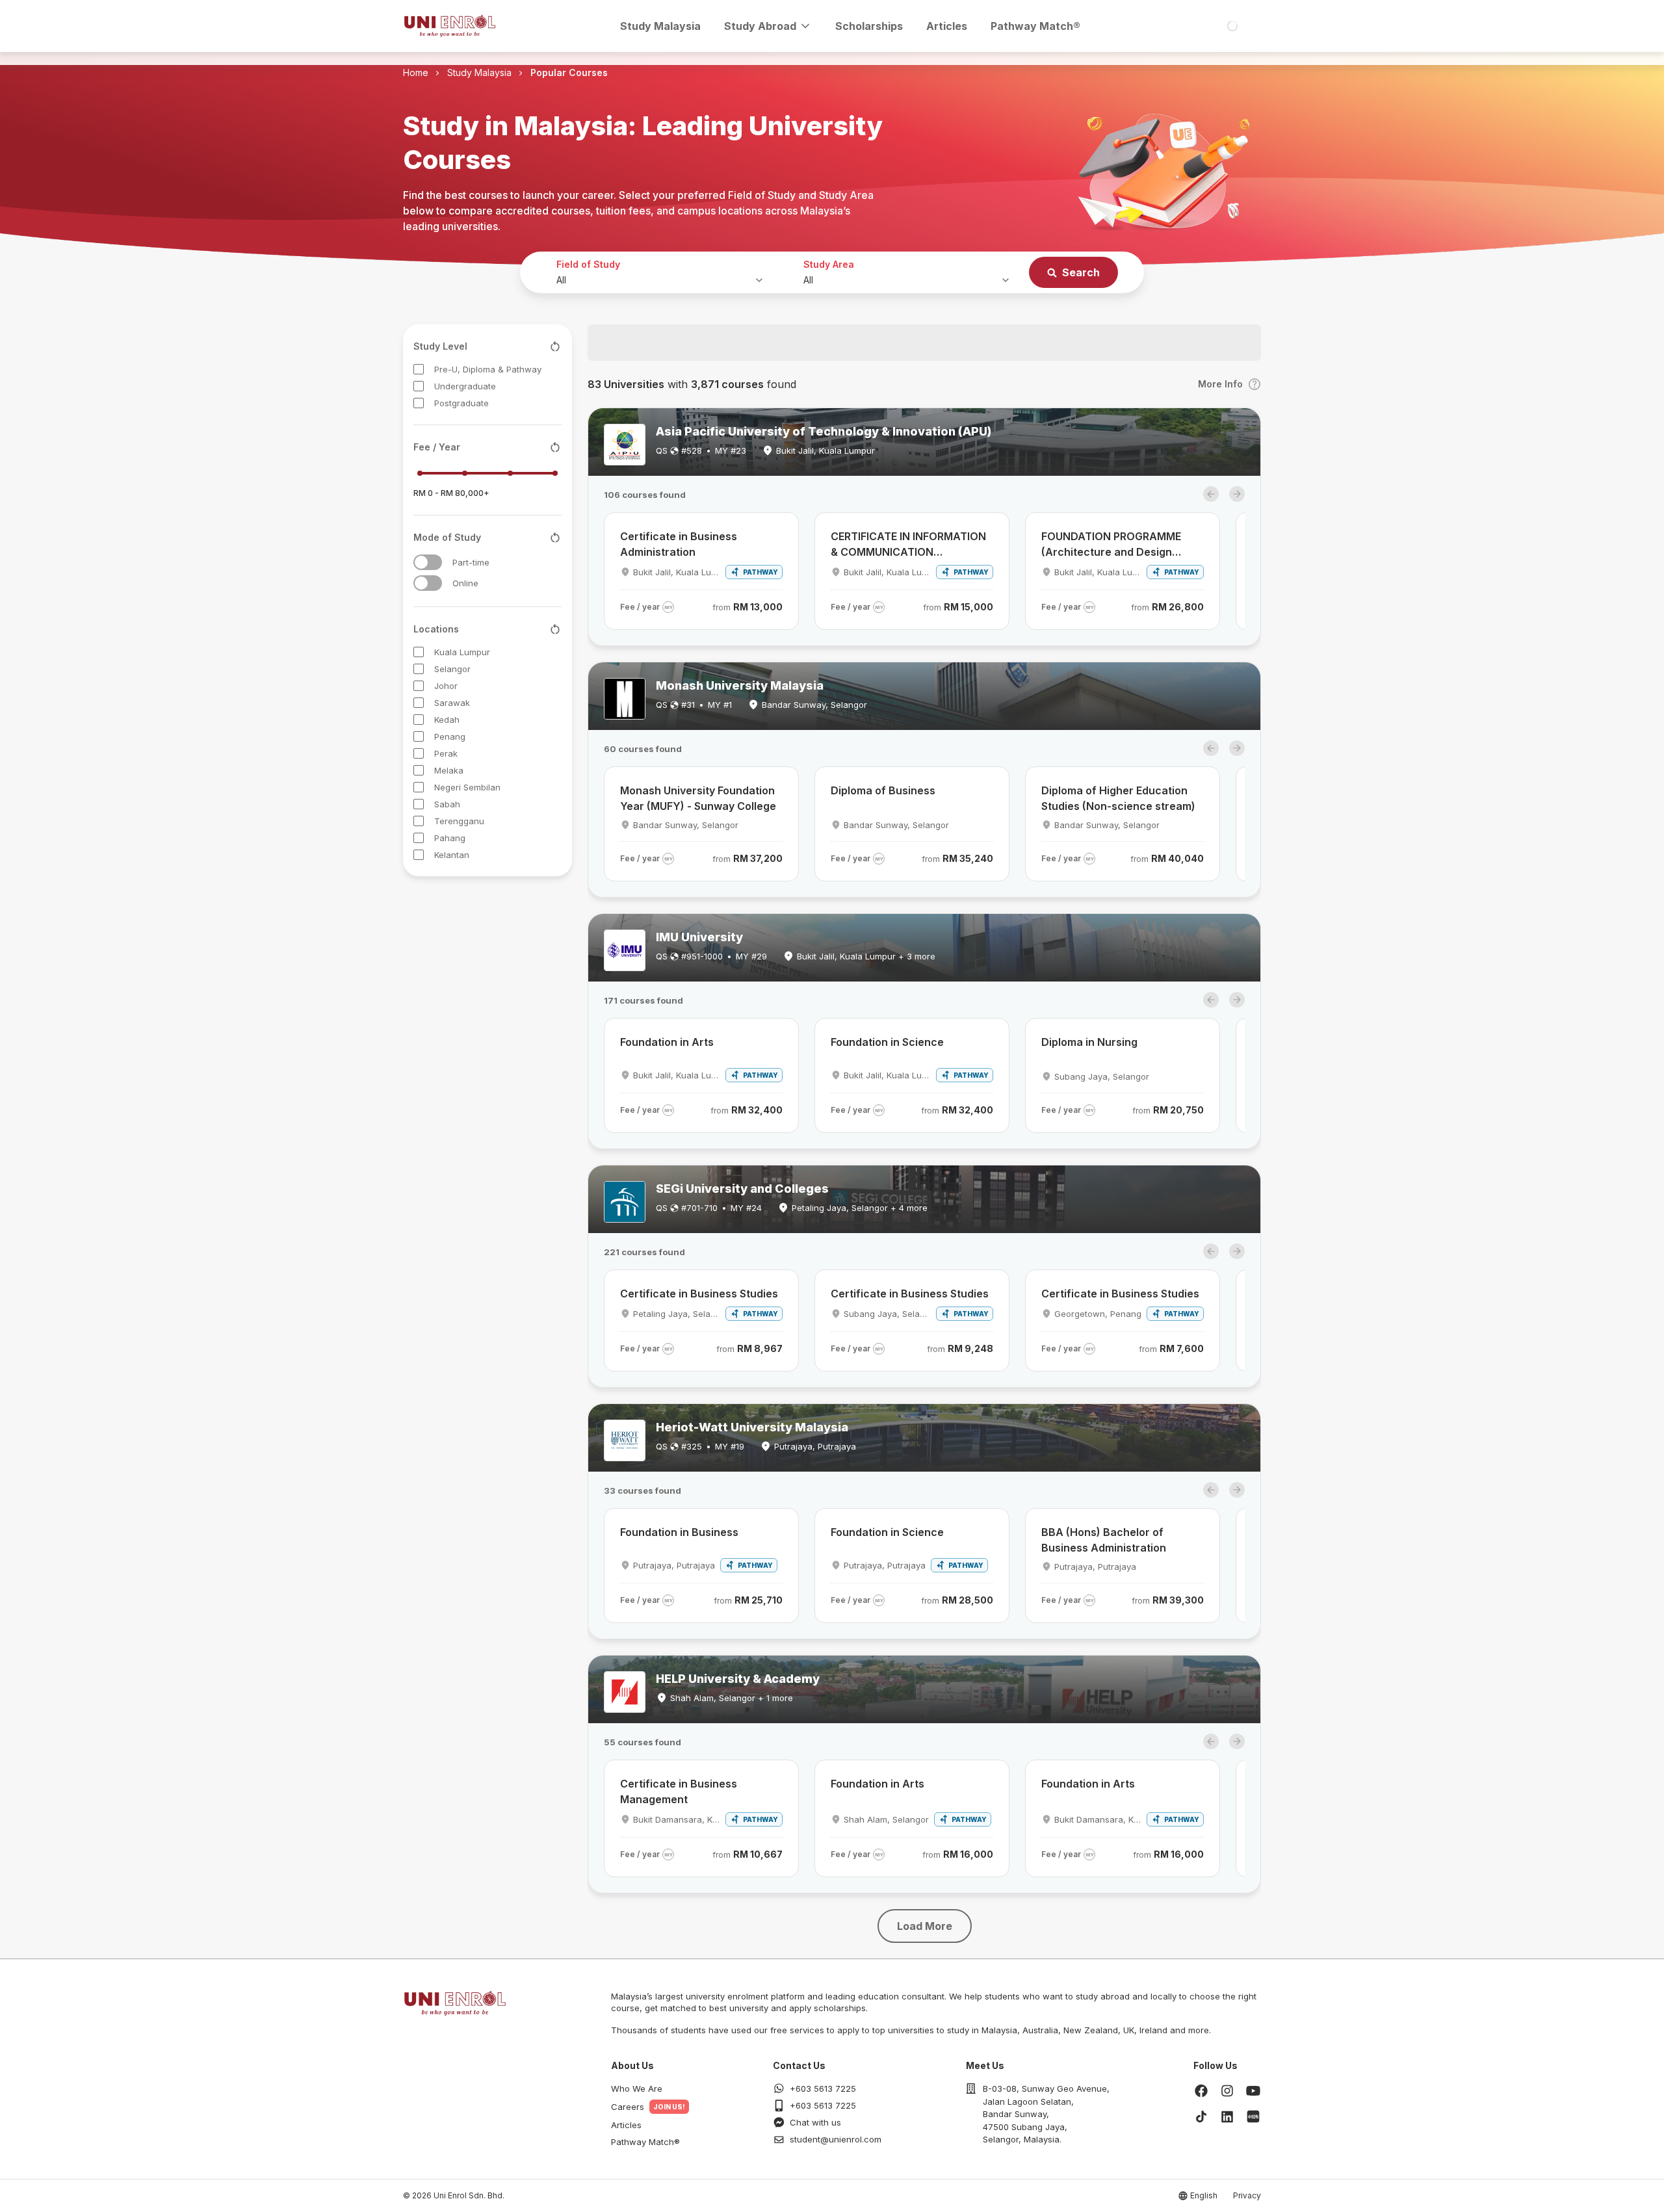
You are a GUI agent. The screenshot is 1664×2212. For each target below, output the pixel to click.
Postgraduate (461, 403)
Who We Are (637, 2088)
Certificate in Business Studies (699, 1294)
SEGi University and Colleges (742, 1189)
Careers (628, 2107)
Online (465, 583)
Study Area (829, 264)
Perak (446, 753)
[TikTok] (1201, 2116)
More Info (1220, 384)
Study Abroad (760, 26)
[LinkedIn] (1227, 2116)
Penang (450, 736)
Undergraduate (465, 386)
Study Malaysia (660, 26)
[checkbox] (419, 369)
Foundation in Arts (667, 1042)
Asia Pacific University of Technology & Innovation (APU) (824, 431)
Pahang (450, 838)
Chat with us (815, 2122)
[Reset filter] (555, 346)
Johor (446, 686)
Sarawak (452, 703)
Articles (947, 26)
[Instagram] (1227, 2090)
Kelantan (452, 855)
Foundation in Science (887, 1042)
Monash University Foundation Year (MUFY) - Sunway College (698, 798)
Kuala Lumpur (462, 652)
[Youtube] (1253, 2090)
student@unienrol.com (836, 2139)
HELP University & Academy (738, 1679)
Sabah (447, 804)
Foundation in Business (679, 1532)
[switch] (428, 562)
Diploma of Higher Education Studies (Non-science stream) (1118, 798)
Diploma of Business (883, 790)
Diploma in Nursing (1089, 1042)
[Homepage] (450, 26)
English (1204, 2195)
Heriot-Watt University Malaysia (752, 1427)
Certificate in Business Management (679, 1791)
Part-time (471, 562)
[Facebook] (1201, 2090)
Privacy (1247, 2195)
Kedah (447, 720)
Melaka (449, 770)
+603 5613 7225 (823, 2088)
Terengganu (459, 821)
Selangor (452, 669)
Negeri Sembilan (467, 787)
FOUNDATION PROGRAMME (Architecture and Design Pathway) (1111, 545)
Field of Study (588, 264)
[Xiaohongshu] (1253, 2116)
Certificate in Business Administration (679, 544)
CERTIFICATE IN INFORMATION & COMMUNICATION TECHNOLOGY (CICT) (908, 545)
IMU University (699, 937)
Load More (925, 1926)
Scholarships (869, 26)
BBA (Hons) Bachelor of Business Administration (1104, 1540)
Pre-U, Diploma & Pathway (488, 369)
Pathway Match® (1035, 26)
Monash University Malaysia (740, 685)
